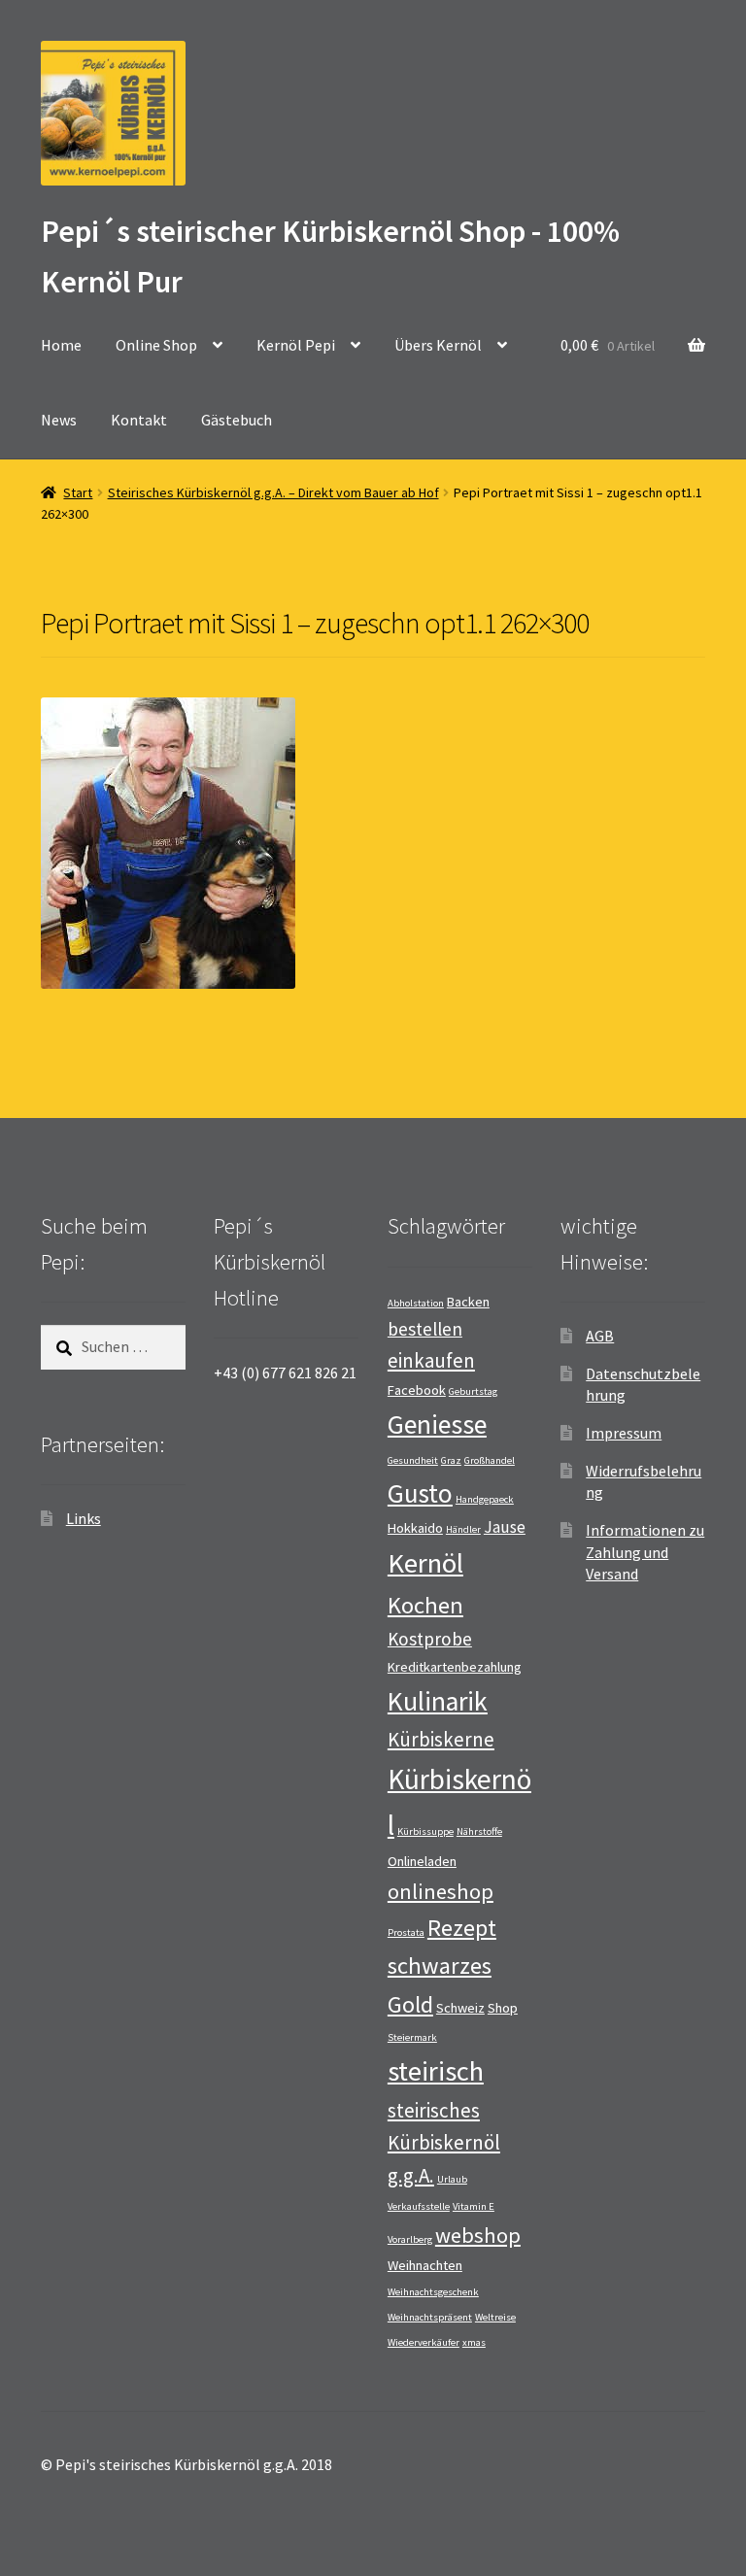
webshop (478, 2235)
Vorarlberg (410, 2239)
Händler (463, 1529)
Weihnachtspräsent (430, 2317)
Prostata (406, 1932)
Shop (503, 2008)
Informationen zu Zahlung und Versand (645, 1552)
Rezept (462, 1928)
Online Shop (156, 345)
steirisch (436, 2071)
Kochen (425, 1605)
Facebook (417, 1390)
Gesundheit (413, 1460)
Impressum (624, 1433)
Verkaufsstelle (419, 2206)
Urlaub (452, 2179)
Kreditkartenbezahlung (455, 1667)
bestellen (425, 1329)
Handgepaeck (485, 1499)
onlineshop (441, 1891)
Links (84, 1518)
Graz (451, 1460)
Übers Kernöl (438, 345)
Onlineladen (422, 1861)
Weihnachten (425, 2265)
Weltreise (495, 2317)
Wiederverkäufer (424, 2342)
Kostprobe (430, 1639)
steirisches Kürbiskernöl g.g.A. (444, 2143)
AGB (600, 1336)
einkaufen (431, 1360)
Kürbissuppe (425, 1831)
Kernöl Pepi (296, 345)
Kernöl (425, 1563)
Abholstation (416, 1303)
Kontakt (139, 420)
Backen (468, 1302)
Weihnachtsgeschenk (433, 2292)
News (59, 420)
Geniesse (437, 1424)
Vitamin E (474, 2206)
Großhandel (490, 1460)
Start (78, 492)
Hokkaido (415, 1528)
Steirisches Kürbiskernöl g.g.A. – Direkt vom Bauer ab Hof (273, 492)
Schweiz (460, 2008)
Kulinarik (438, 1701)
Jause (505, 1527)
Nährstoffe (479, 1831)
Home (61, 345)
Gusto (420, 1493)
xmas (474, 2342)
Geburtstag (473, 1391)
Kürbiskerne (441, 1739)
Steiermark (412, 2037)
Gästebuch (237, 420)
